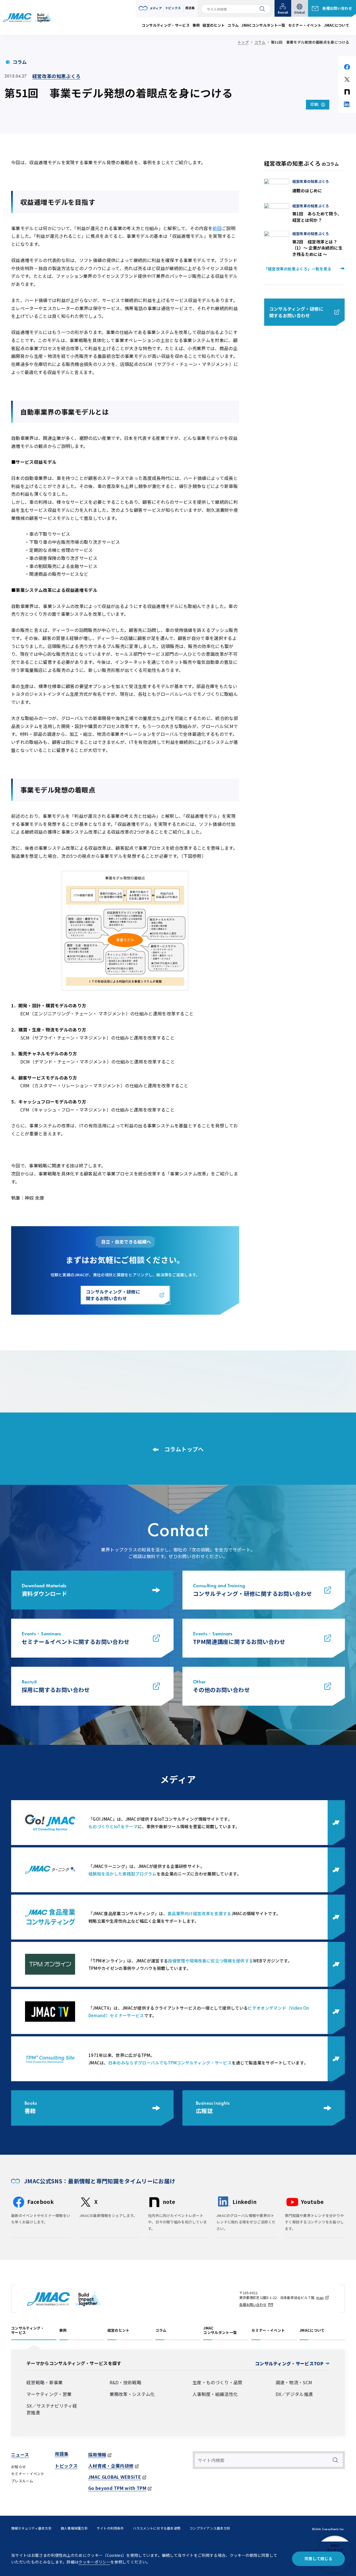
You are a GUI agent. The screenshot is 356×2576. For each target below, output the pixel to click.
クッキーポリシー (94, 2562)
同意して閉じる (318, 2558)
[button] (150, 8)
